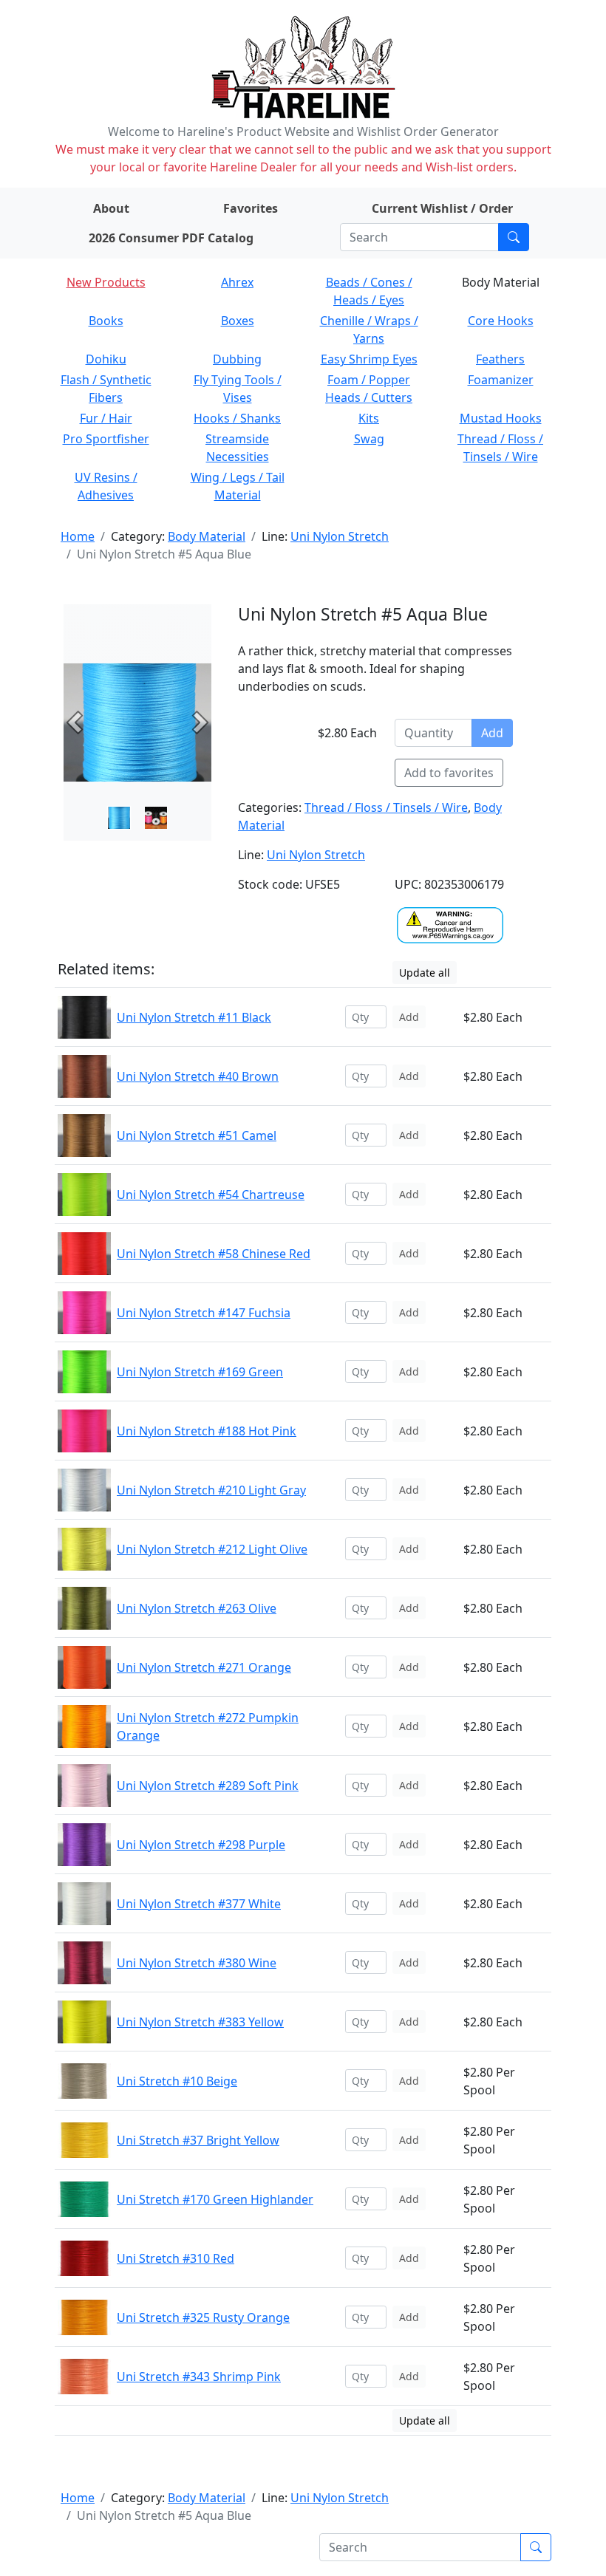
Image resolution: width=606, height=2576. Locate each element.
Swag (369, 439)
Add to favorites (449, 773)
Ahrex (237, 282)
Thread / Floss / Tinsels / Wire (386, 807)
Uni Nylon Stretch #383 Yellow (200, 2022)
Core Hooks (501, 321)
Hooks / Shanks (237, 418)
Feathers (500, 359)
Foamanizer (501, 380)
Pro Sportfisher (106, 439)
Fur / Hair (106, 418)
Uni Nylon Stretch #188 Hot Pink (207, 1431)
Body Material (207, 536)
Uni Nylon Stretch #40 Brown (198, 1076)
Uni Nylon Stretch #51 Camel (197, 1135)
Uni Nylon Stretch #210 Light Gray (211, 1490)
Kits (369, 418)
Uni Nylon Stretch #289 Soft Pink (208, 1786)
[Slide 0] (119, 818)
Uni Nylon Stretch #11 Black (194, 1017)
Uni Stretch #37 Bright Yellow (198, 2140)
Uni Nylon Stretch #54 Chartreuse (211, 1195)
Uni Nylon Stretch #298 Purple (201, 1845)
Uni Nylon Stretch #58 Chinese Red (214, 1254)
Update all (425, 973)
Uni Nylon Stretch (340, 536)
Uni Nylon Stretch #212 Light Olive (212, 1549)
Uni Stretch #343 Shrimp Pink (199, 2377)
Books (106, 321)
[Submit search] (514, 237)
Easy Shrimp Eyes (369, 359)
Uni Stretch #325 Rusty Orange (203, 2317)
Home (78, 536)
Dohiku (106, 359)
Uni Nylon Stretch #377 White (199, 1904)
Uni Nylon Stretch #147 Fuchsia (204, 1313)
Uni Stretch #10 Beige (177, 2081)
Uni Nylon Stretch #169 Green (200, 1372)
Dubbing (237, 359)
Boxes (238, 321)
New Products (106, 282)
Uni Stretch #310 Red (176, 2258)
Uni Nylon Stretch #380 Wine (197, 1963)
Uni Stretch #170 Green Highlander (215, 2199)
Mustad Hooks (501, 418)
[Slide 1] (156, 818)
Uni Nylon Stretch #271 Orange (204, 1667)
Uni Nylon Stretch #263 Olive (197, 1608)
